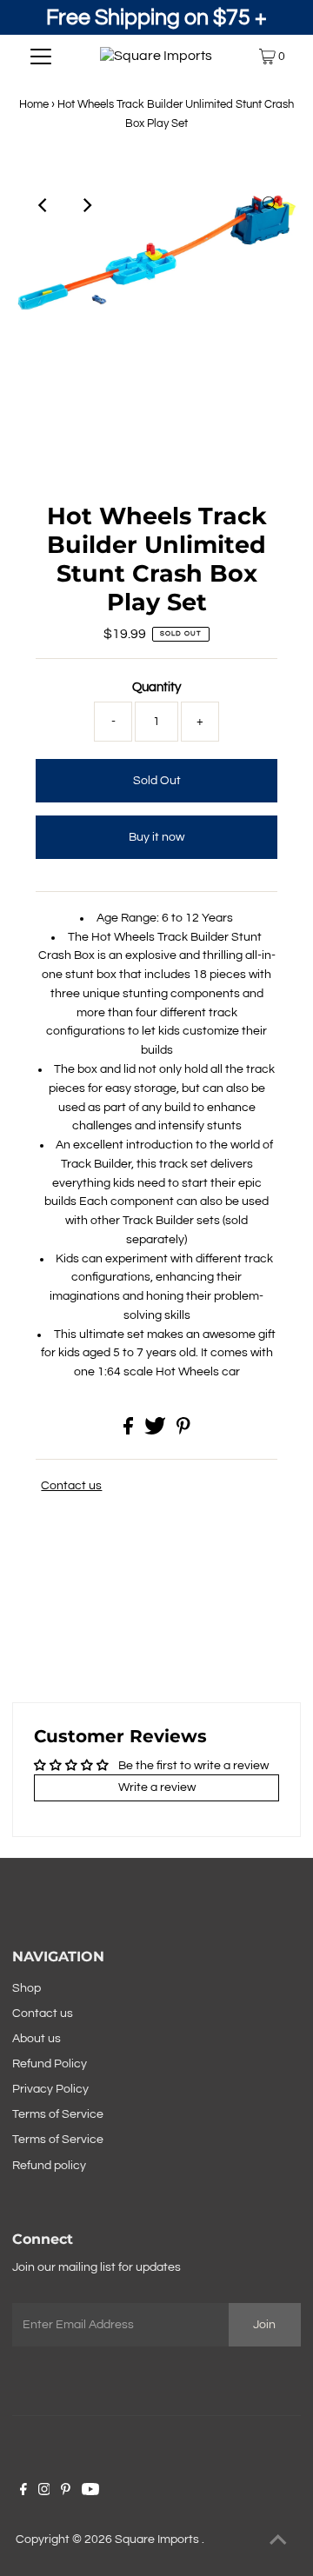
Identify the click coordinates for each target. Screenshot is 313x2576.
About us (37, 2039)
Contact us (71, 1486)
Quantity (156, 687)
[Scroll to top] (278, 2541)
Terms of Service (58, 2114)
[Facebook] (23, 2492)
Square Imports (158, 2539)
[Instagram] (44, 2492)
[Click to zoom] (270, 205)
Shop (27, 1988)
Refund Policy (50, 2064)
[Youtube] (90, 2492)
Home (34, 104)
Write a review (157, 1787)
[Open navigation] (41, 57)
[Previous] (43, 205)
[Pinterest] (66, 2492)
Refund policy (49, 2166)
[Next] (86, 205)
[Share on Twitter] (156, 1431)
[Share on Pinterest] (183, 1431)
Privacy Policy (50, 2089)
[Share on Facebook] (130, 1431)
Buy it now (156, 837)
